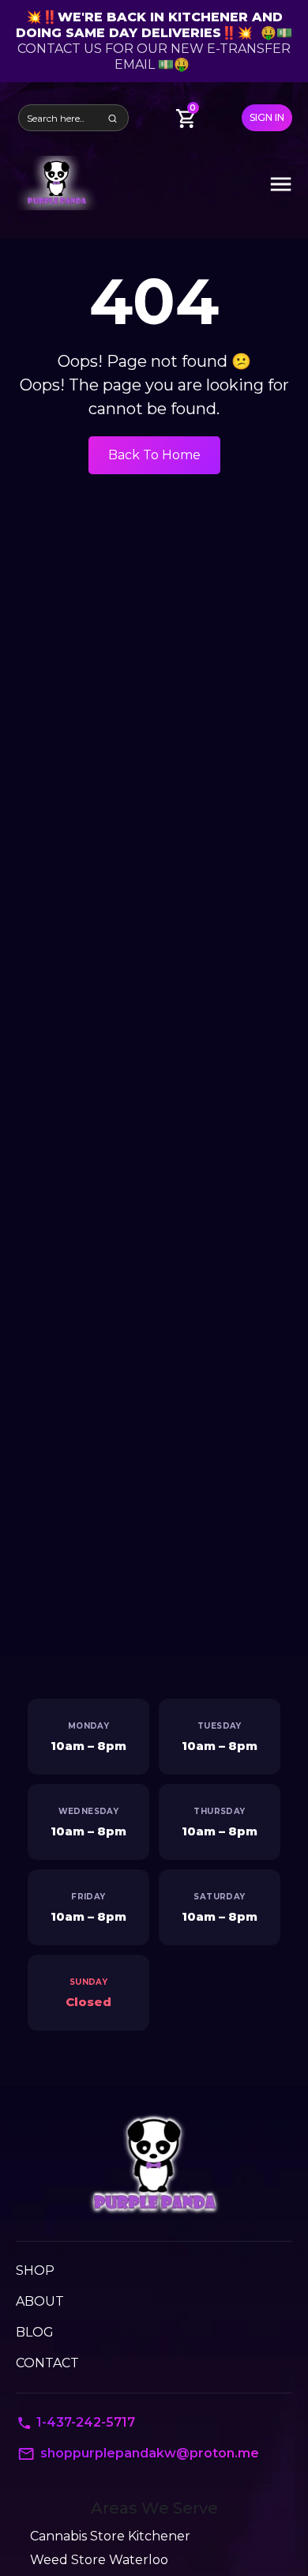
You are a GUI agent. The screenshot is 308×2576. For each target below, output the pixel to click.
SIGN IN (267, 117)
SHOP (35, 2271)
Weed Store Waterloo (99, 2560)
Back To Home (154, 455)
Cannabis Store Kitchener (110, 2536)
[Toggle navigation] (281, 183)
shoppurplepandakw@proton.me (150, 2453)
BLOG (35, 2332)
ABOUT (40, 2301)
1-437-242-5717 (86, 2422)
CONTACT (47, 2363)
